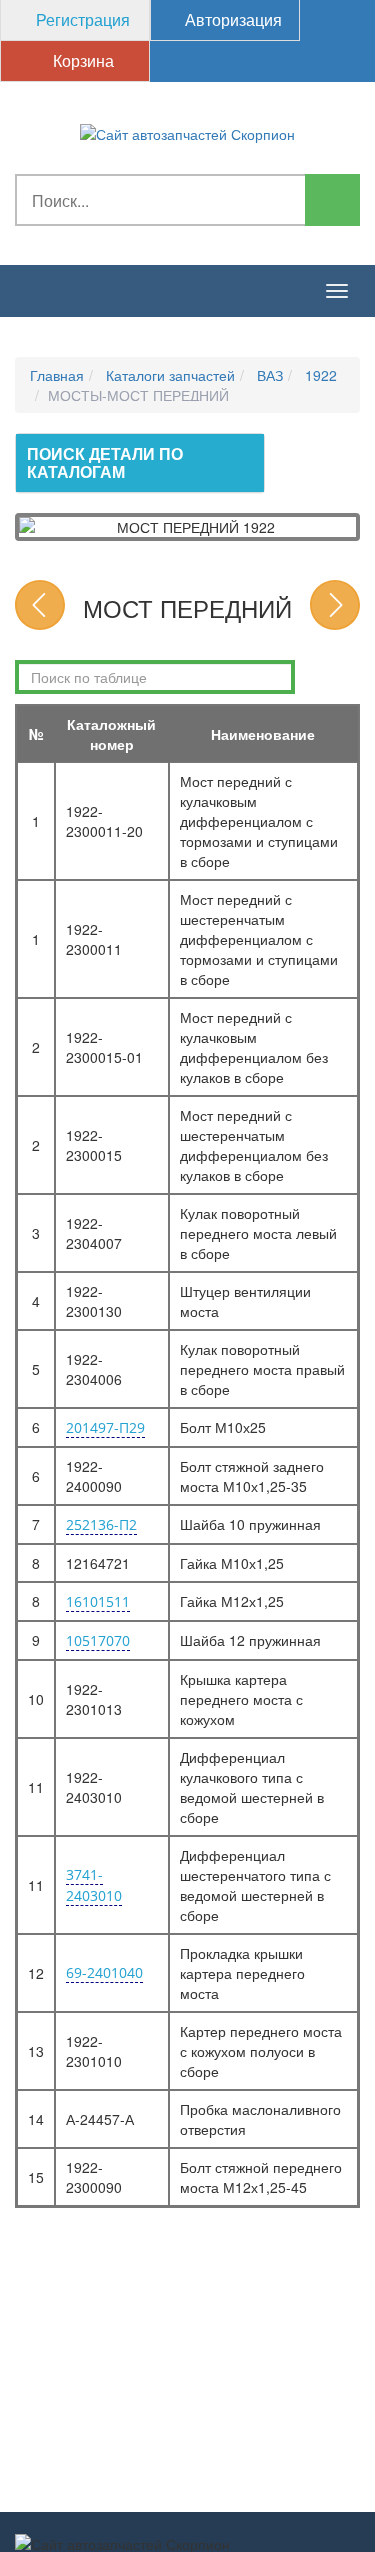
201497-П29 (105, 1427)
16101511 (98, 1601)
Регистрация (81, 19)
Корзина (81, 60)
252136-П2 (101, 1524)
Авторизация (231, 19)
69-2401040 (104, 1972)
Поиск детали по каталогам (105, 462)
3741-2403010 (94, 1885)
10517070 (98, 1640)
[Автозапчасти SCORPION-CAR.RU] (187, 132)
